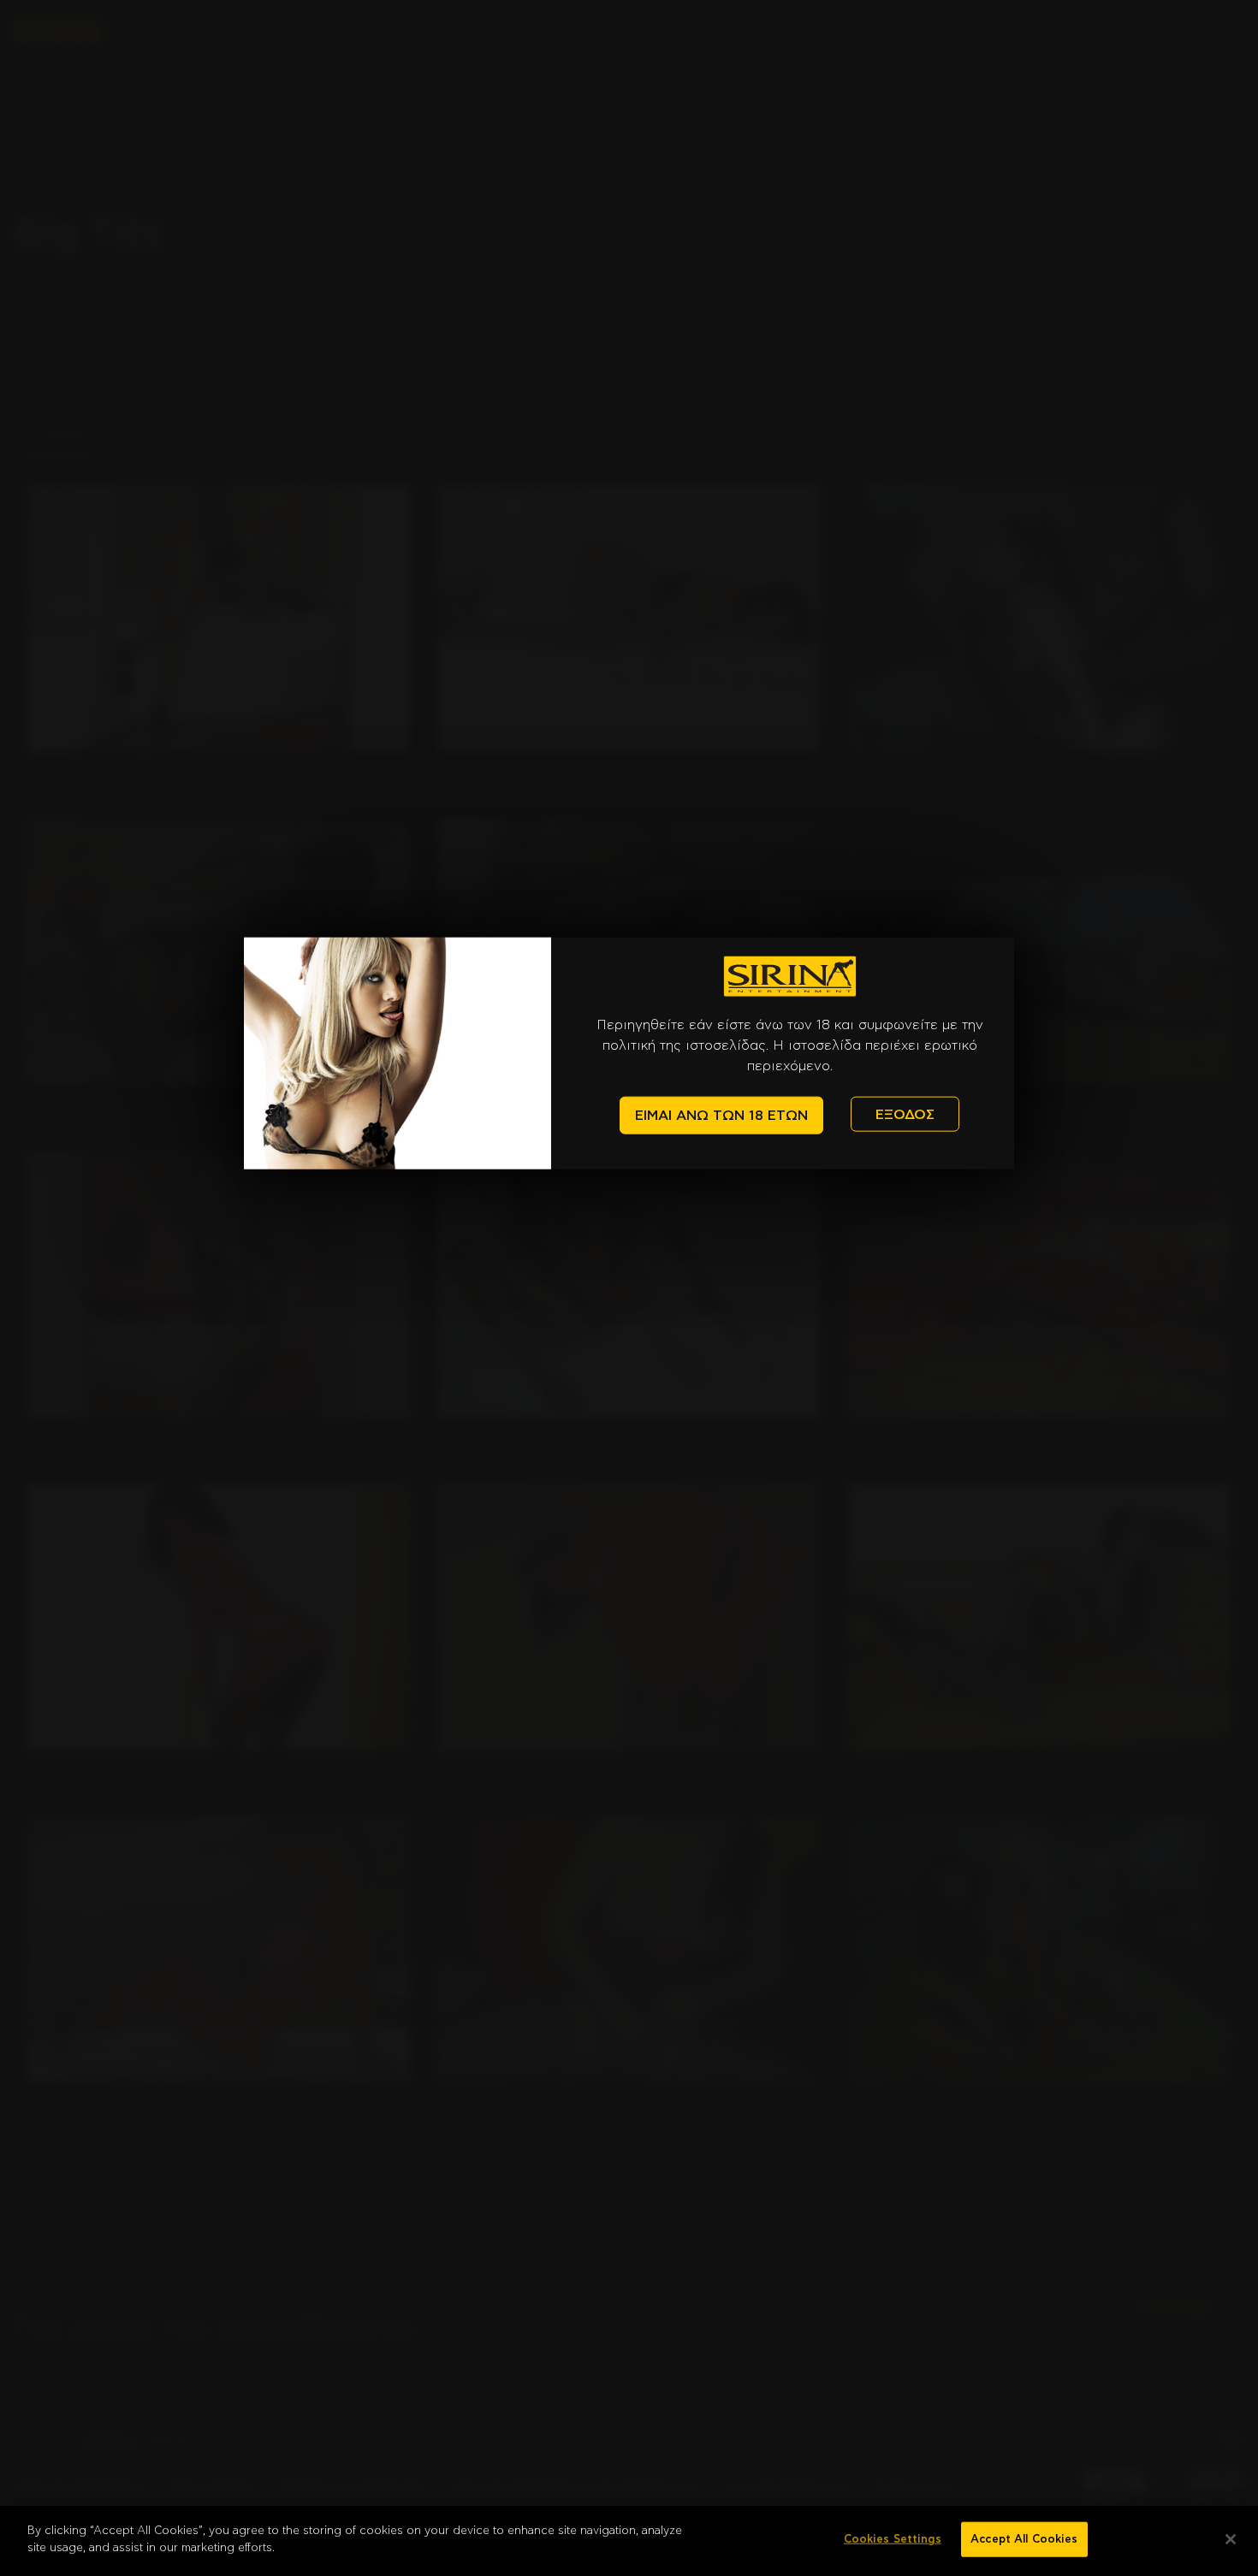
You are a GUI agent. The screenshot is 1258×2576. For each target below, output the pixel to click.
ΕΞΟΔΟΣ (905, 1114)
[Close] (1231, 2539)
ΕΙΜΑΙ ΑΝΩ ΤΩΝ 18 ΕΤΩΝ (721, 1116)
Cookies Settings (893, 2540)
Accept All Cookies (1024, 2540)
